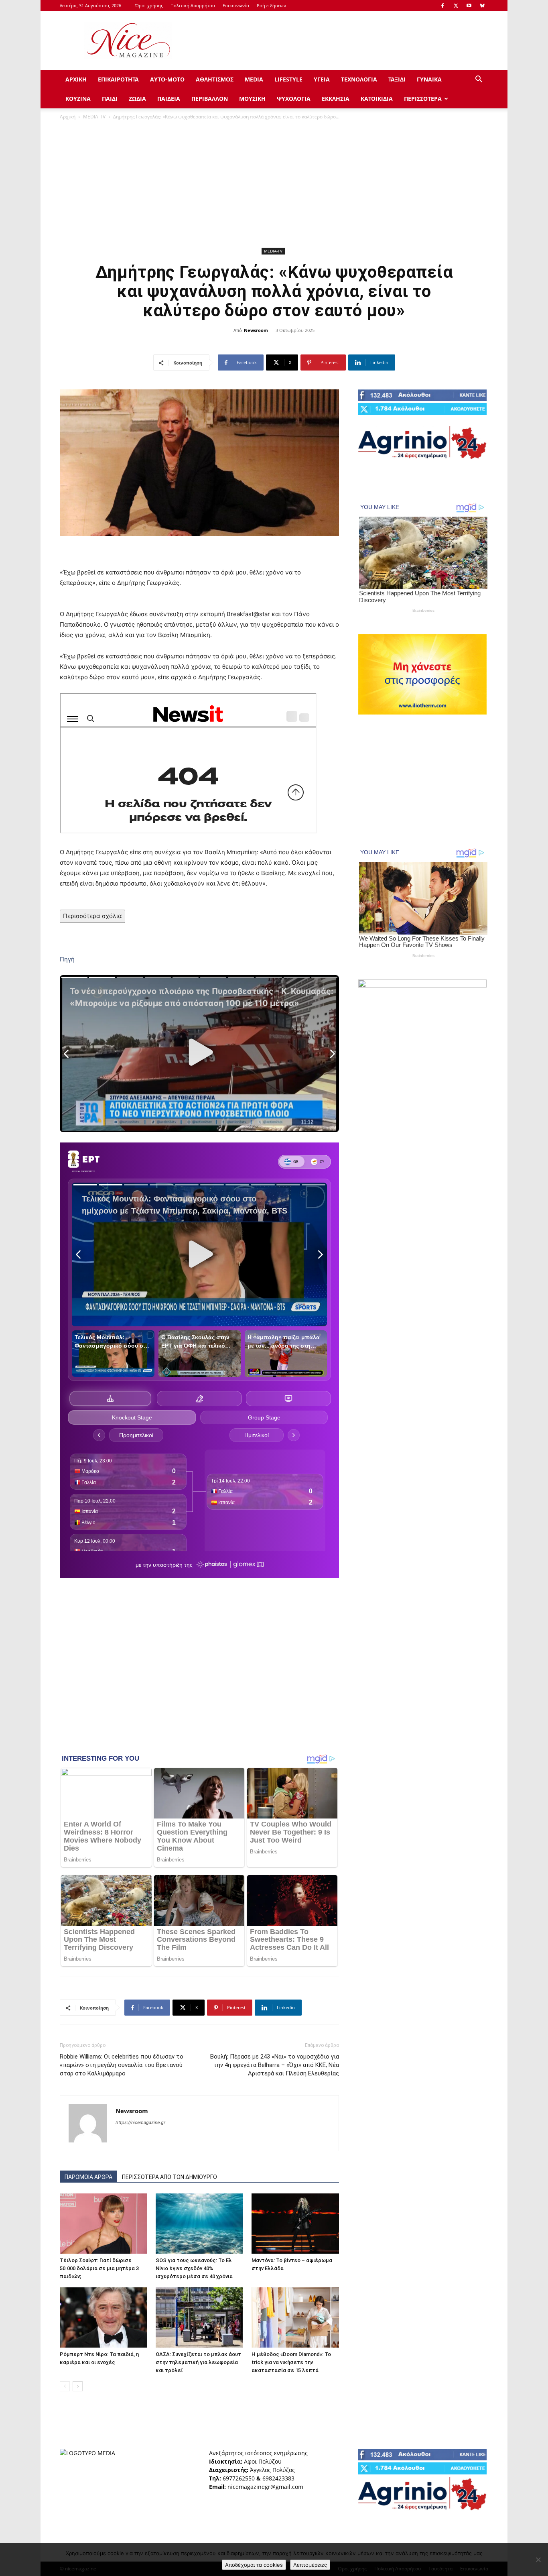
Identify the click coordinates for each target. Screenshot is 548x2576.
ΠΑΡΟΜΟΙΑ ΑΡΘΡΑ (88, 2177)
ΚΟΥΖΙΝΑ (78, 99)
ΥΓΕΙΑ (322, 79)
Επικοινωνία (236, 5)
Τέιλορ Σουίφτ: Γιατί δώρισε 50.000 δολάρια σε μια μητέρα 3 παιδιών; (99, 2268)
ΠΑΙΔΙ (110, 99)
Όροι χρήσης (149, 5)
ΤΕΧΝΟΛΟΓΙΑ (359, 79)
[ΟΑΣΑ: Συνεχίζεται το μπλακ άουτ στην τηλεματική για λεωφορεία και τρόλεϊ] (199, 2317)
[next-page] (78, 2386)
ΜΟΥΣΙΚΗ (252, 99)
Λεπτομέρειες (310, 2565)
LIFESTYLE (288, 79)
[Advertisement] (342, 41)
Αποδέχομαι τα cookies (254, 2565)
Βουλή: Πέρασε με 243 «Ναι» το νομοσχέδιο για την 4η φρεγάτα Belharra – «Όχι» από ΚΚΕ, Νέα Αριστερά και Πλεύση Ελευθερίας (275, 2065)
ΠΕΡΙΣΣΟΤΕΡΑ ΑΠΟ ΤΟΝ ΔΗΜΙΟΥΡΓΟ (169, 2177)
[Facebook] (442, 6)
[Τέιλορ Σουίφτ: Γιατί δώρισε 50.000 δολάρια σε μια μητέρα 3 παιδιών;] (104, 2224)
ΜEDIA (254, 79)
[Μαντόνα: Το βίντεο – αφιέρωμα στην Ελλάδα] (295, 2224)
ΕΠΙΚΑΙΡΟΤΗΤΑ (118, 79)
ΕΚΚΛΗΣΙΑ (336, 99)
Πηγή (67, 959)
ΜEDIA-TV (94, 117)
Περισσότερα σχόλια (92, 916)
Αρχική (68, 117)
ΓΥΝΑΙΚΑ (429, 79)
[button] (479, 80)
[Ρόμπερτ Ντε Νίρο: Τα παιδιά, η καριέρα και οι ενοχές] (104, 2317)
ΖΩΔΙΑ (137, 99)
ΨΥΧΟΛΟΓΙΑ (294, 99)
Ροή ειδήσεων (271, 5)
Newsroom (256, 330)
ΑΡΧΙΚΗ (76, 79)
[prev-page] (65, 2386)
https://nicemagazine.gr (140, 2122)
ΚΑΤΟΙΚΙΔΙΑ (377, 99)
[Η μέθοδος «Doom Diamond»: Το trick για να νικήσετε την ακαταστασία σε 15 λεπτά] (295, 2317)
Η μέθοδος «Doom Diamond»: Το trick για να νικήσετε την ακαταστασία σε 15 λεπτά (291, 2362)
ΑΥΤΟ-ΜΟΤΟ (167, 79)
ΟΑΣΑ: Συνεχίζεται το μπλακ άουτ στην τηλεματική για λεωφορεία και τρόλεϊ (198, 2362)
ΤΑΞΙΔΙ (397, 79)
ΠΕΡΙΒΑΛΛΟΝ (210, 99)
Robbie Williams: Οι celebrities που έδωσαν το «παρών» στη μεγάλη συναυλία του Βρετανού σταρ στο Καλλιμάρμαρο (122, 2065)
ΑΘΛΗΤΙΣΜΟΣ (215, 79)
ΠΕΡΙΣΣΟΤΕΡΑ (423, 99)
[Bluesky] (482, 6)
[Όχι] (538, 2560)
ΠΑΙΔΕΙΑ (169, 99)
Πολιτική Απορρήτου (193, 5)
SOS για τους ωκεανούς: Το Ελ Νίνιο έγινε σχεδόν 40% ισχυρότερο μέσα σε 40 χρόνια (194, 2268)
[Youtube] (469, 6)
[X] (456, 6)
